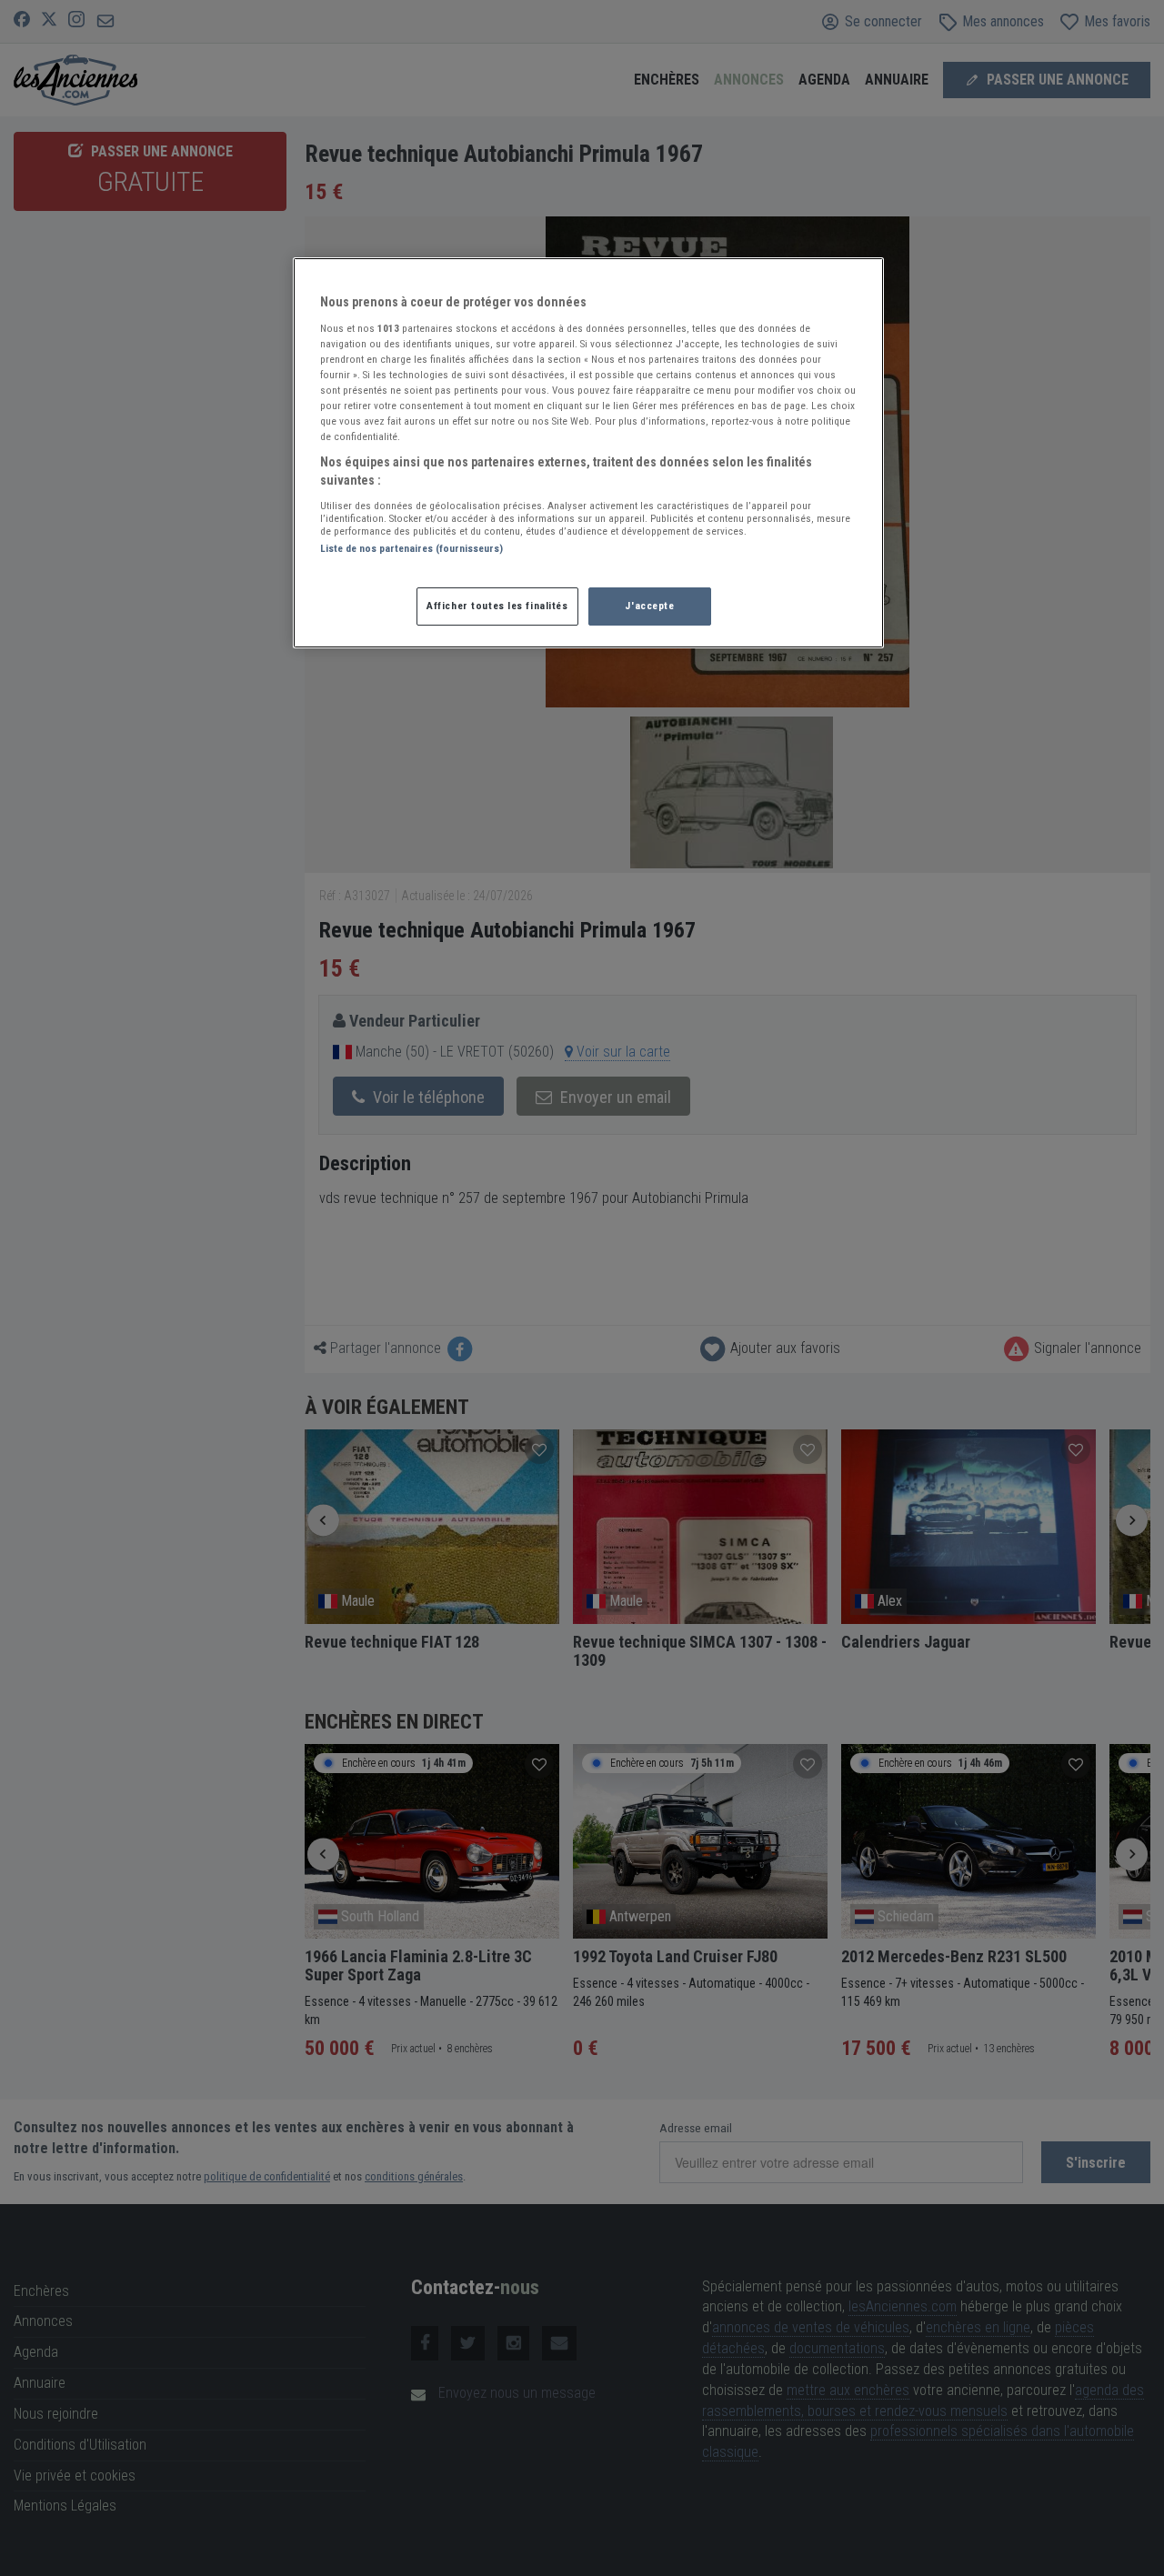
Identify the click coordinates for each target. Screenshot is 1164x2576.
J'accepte (649, 606)
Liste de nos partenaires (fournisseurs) (411, 548)
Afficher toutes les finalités (497, 606)
